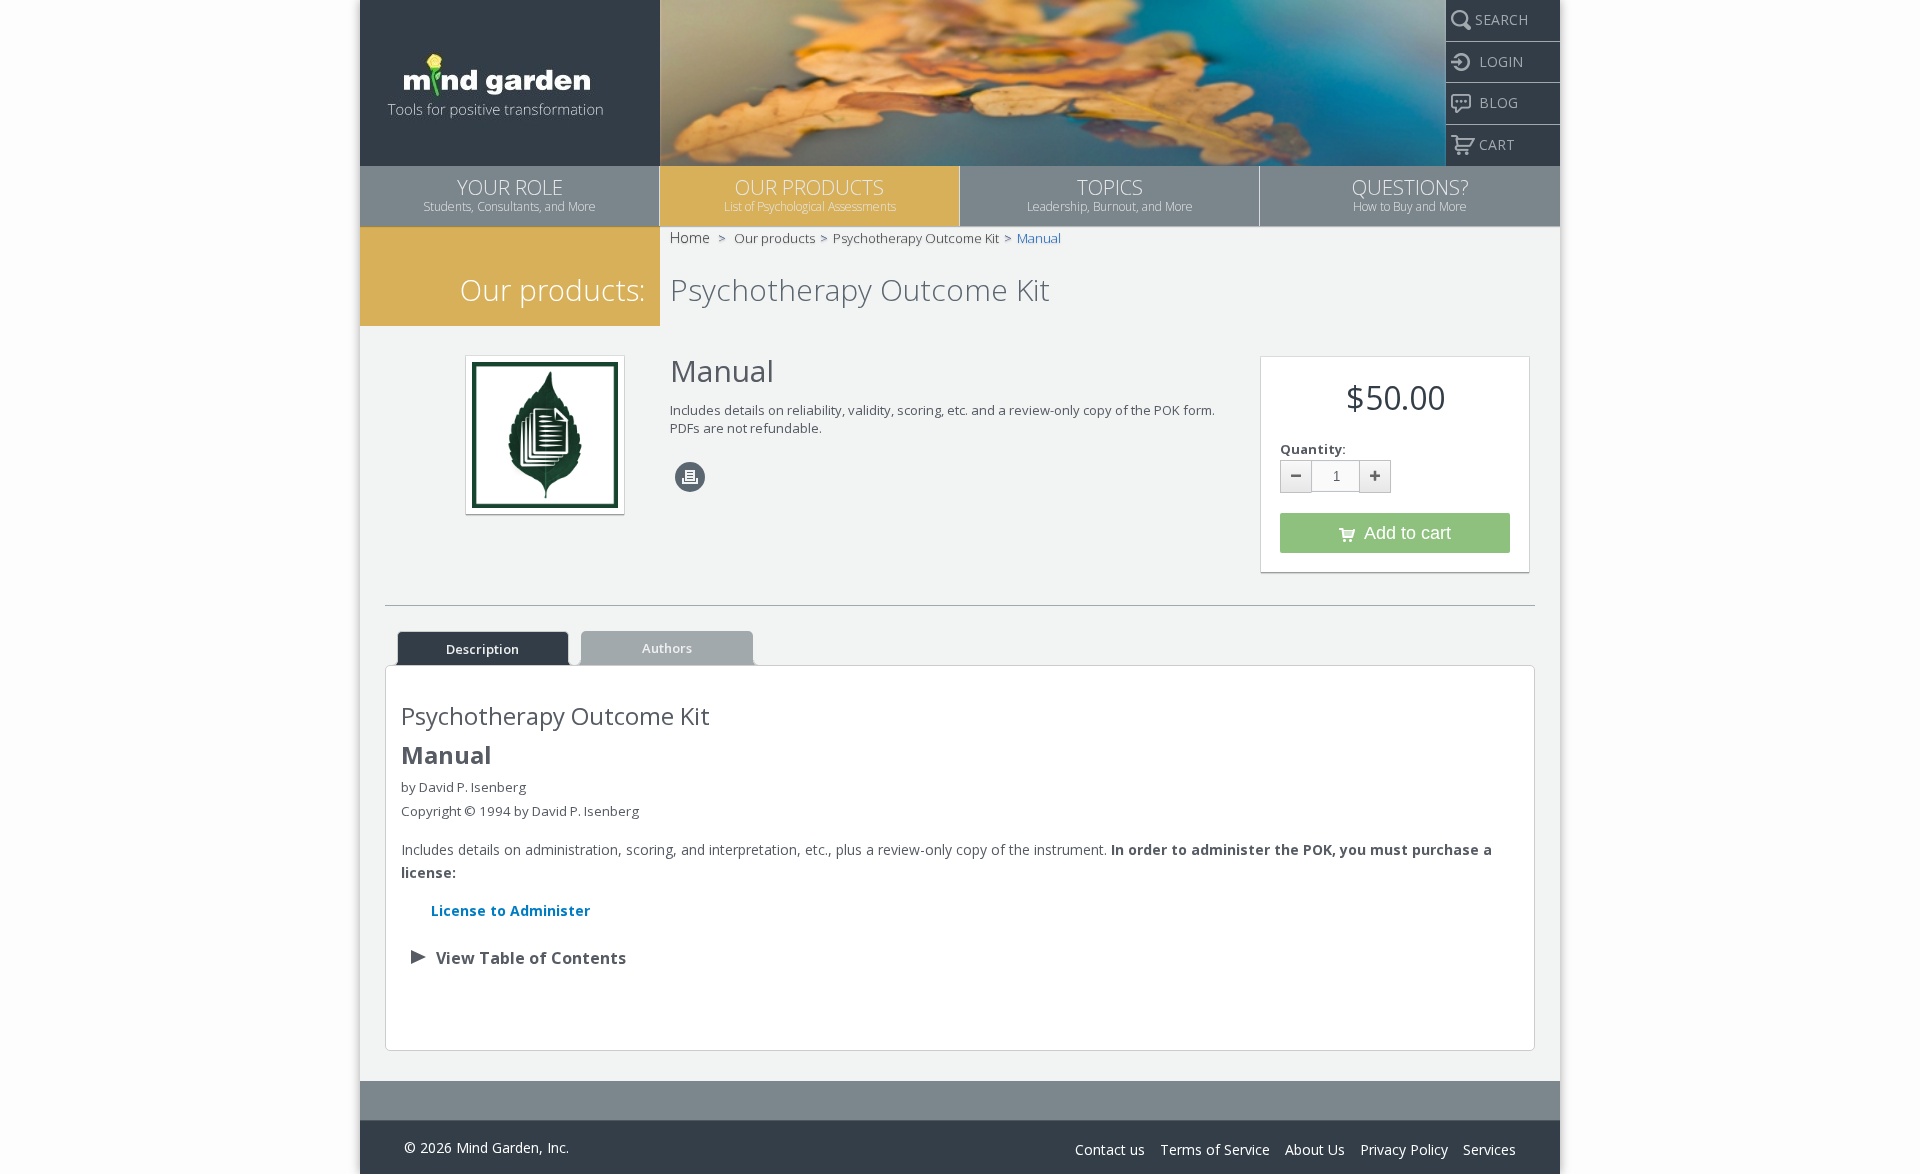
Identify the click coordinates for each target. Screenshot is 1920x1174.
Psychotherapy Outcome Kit (916, 238)
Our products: (552, 289)
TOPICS (1110, 194)
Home (690, 237)
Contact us (1110, 1149)
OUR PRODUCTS (810, 194)
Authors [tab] (667, 648)
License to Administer (510, 910)
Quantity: (1313, 449)
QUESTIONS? (1410, 194)
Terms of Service (1215, 1149)
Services (1489, 1149)
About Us (1315, 1149)
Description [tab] (482, 649)
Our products (774, 238)
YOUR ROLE (509, 194)
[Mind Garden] (496, 81)
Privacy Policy (1404, 1149)
